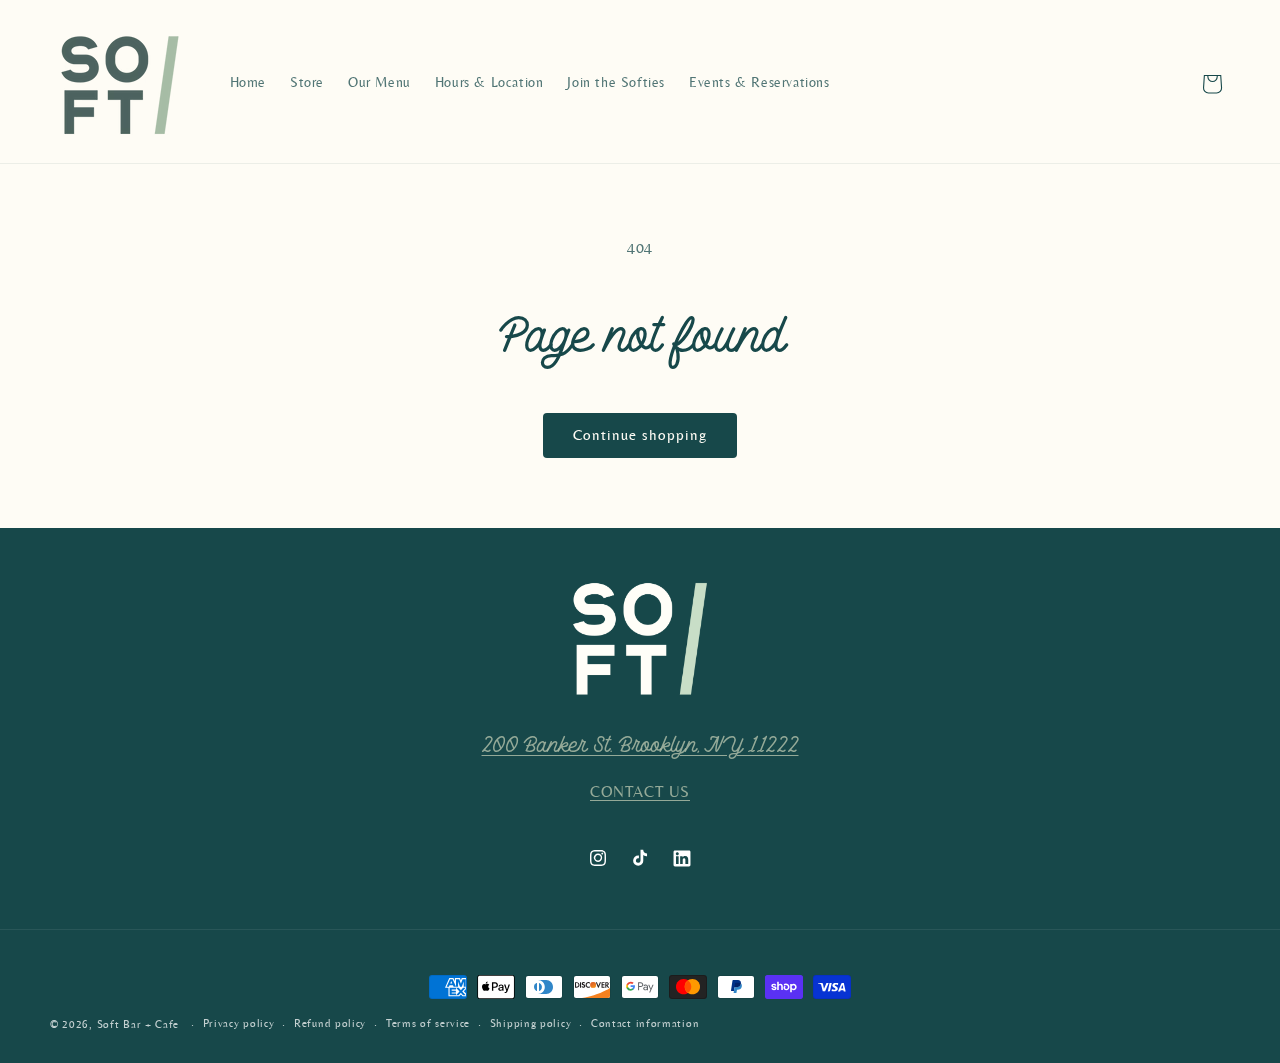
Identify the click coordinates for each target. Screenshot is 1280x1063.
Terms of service (428, 1023)
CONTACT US (640, 792)
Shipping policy (531, 1023)
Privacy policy (239, 1023)
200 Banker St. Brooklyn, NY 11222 (640, 745)
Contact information (645, 1023)
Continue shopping (640, 435)
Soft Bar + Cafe (138, 1024)
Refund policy (330, 1023)
